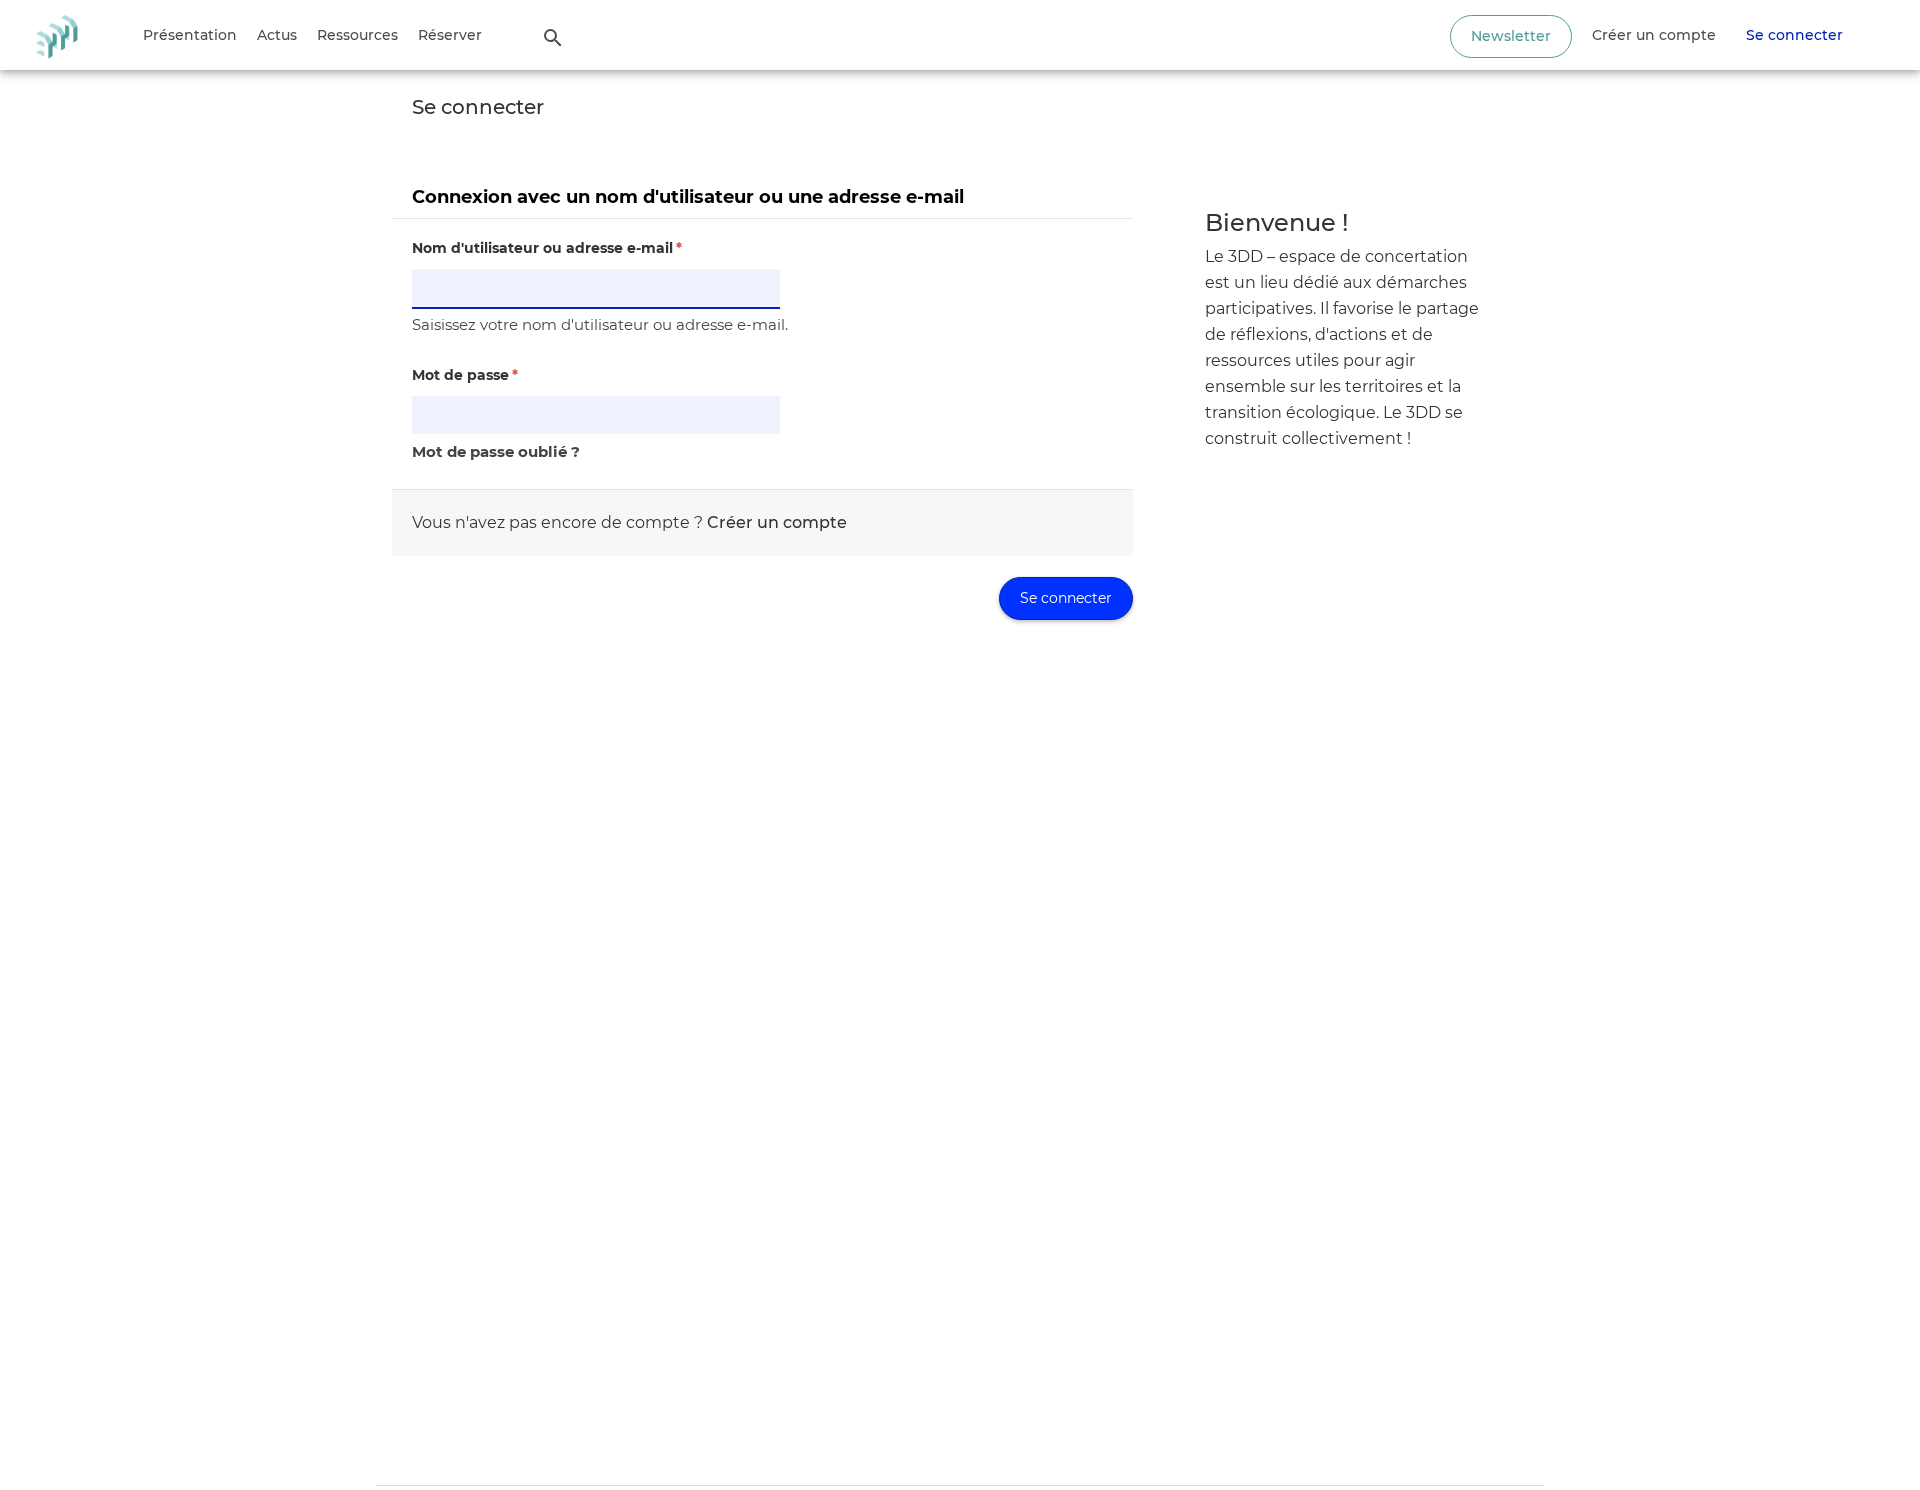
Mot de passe (465, 375)
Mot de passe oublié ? (496, 451)
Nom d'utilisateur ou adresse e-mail (547, 248)
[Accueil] (56, 35)
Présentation (190, 35)
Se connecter (1794, 35)
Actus (277, 35)
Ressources (357, 35)
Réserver (450, 35)
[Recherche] (553, 37)
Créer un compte (1654, 35)
